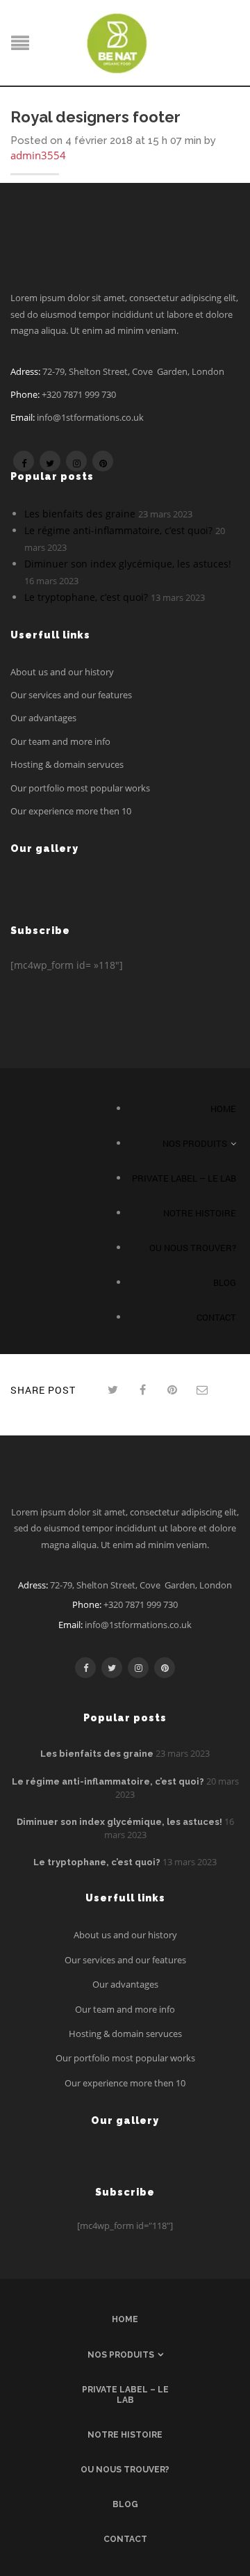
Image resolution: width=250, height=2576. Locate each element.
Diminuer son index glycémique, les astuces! (128, 564)
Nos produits (195, 1143)
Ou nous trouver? (193, 1248)
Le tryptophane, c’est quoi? (86, 597)
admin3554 (38, 155)
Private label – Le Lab (184, 1178)
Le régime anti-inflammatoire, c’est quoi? (118, 530)
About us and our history (62, 672)
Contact (216, 1317)
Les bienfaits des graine (80, 514)
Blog (225, 1282)
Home (223, 1109)
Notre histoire (200, 1213)
